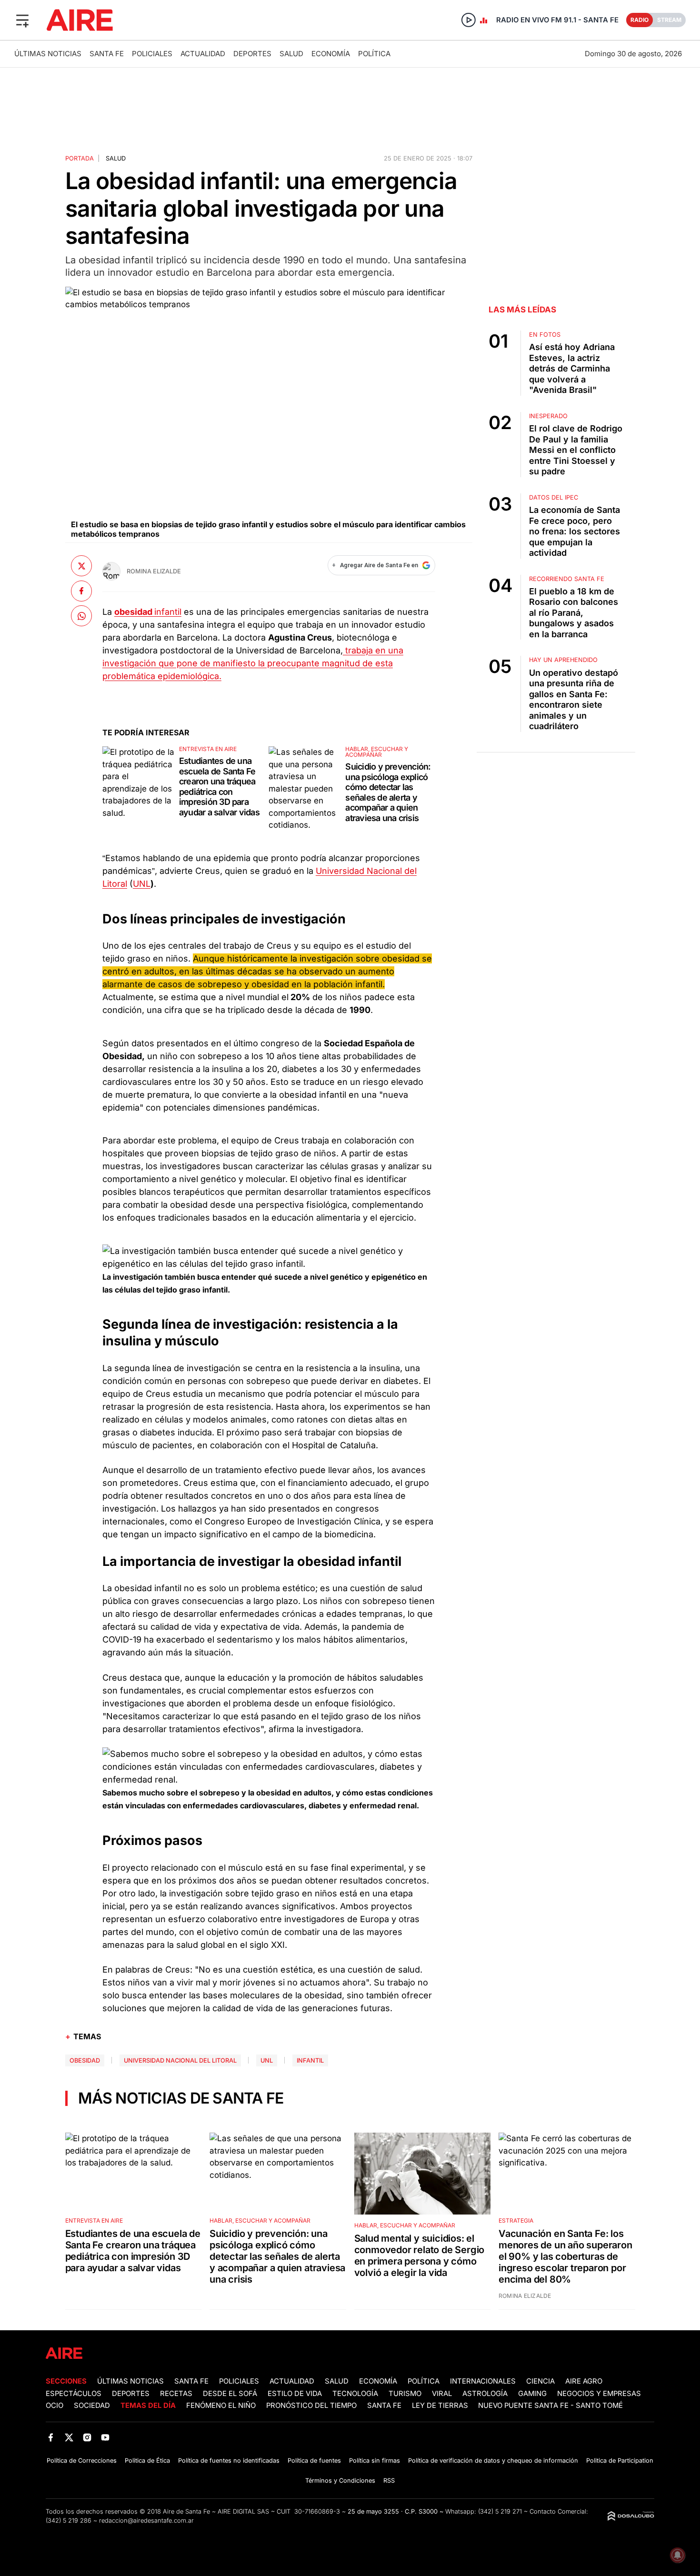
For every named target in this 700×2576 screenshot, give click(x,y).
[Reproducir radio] (469, 20)
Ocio (55, 2406)
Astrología (485, 2394)
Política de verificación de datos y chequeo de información (493, 2461)
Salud (291, 54)
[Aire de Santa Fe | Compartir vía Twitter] (81, 566)
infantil (168, 612)
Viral (442, 2394)
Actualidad (203, 54)
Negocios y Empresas (599, 2394)
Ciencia (540, 2381)
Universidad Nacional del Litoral (180, 2060)
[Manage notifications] (678, 2555)
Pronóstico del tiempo (311, 2406)
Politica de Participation (620, 2461)
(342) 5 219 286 (69, 2521)
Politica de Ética (147, 2461)
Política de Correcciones (82, 2461)
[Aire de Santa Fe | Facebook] (51, 2437)
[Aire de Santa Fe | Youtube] (105, 2437)
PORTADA (80, 158)
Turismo (405, 2394)
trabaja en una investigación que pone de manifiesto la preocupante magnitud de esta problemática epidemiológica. (253, 663)
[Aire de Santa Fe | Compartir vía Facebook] (81, 591)
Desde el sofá (230, 2394)
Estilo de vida (295, 2394)
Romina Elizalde (154, 571)
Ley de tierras (441, 2406)
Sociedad (92, 2406)
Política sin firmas (375, 2461)
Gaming (532, 2394)
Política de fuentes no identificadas (229, 2461)
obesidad (85, 2060)
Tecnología (355, 2394)
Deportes (252, 54)
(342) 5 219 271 (500, 2511)
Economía (331, 54)
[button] (22, 20)
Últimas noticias (48, 54)
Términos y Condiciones (340, 2481)
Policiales (152, 54)
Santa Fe (107, 54)
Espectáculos (74, 2394)
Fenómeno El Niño (221, 2406)
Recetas (176, 2394)
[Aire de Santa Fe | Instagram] (87, 2437)
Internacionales (483, 2381)
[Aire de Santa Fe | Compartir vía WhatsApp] (81, 616)
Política (374, 54)
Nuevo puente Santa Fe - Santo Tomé (550, 2406)
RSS (389, 2481)
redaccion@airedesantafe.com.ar (146, 2521)
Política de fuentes (314, 2461)
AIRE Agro (584, 2381)
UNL (142, 884)
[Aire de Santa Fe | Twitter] (69, 2437)
